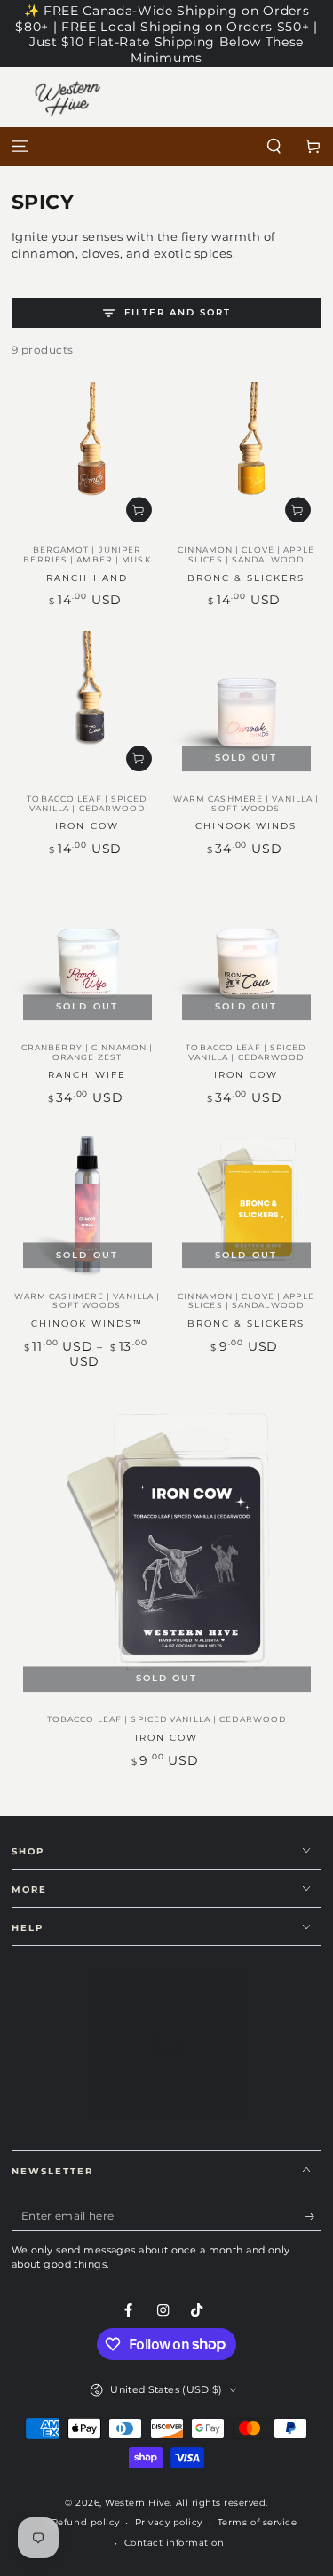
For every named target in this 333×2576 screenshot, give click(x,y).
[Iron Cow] (87, 707)
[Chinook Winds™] (87, 1204)
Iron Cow (87, 826)
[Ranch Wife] (87, 956)
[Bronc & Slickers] (246, 458)
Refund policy (86, 2522)
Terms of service (257, 2522)
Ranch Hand (87, 578)
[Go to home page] (166, 147)
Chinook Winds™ (87, 1324)
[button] (274, 147)
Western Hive (137, 2503)
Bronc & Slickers (246, 578)
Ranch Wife (87, 1075)
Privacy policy (169, 2522)
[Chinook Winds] (246, 707)
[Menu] (20, 147)
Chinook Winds (246, 826)
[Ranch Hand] (87, 458)
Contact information (174, 2543)
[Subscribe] (313, 2217)
